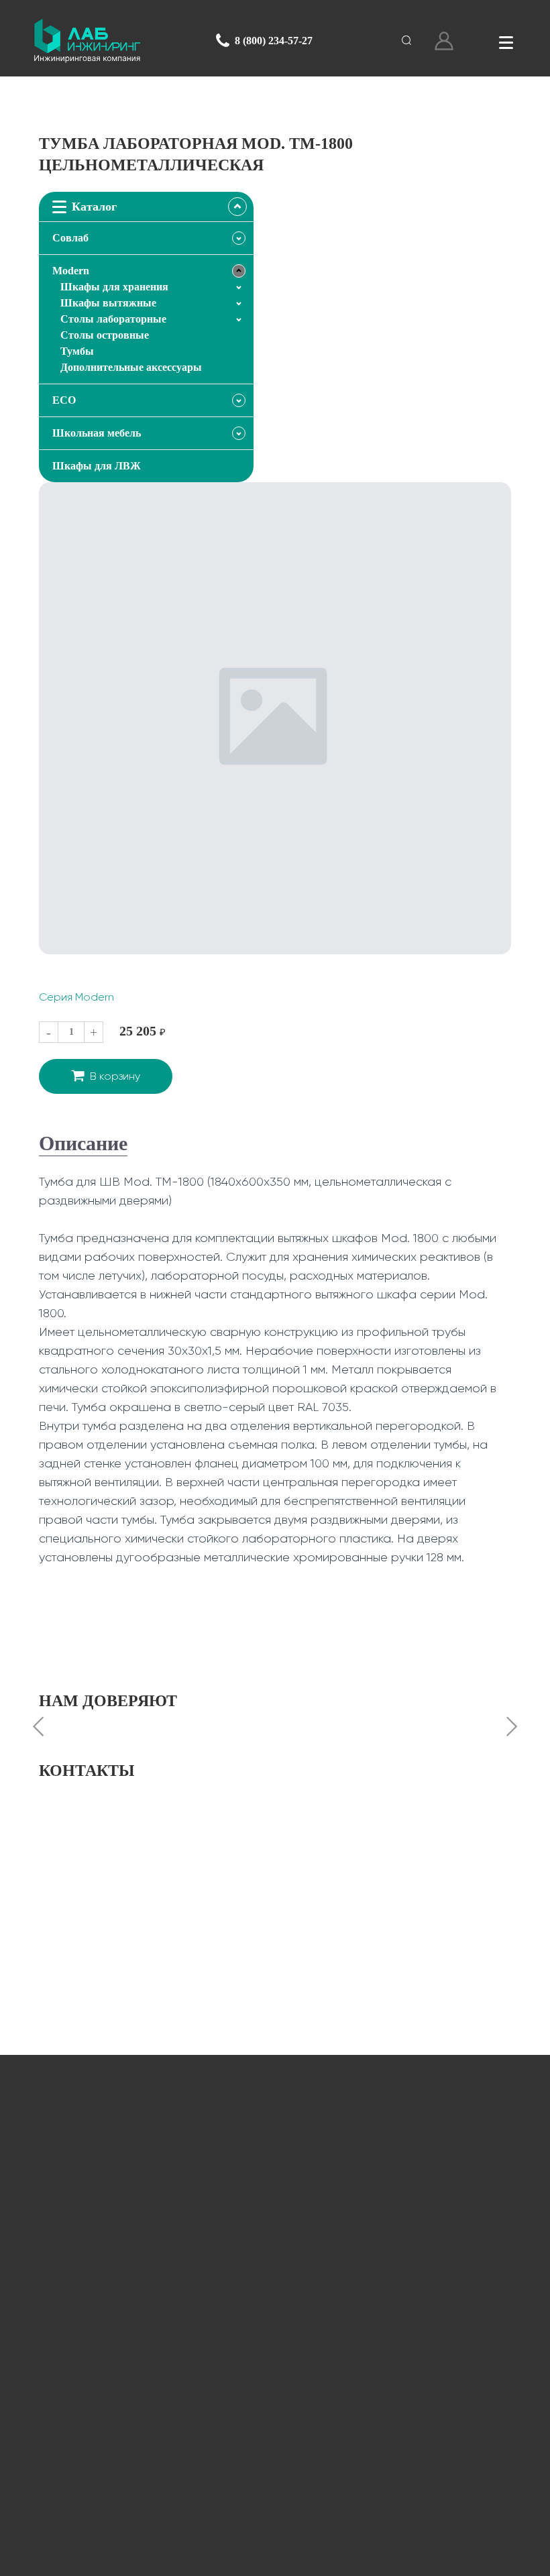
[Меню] (506, 41)
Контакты (275, 2478)
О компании (275, 2345)
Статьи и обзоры (275, 2389)
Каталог (275, 2301)
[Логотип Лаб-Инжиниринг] (87, 41)
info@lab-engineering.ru (129, 2228)
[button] (38, 1728)
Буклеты (275, 2433)
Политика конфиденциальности (295, 2558)
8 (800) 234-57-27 (274, 41)
